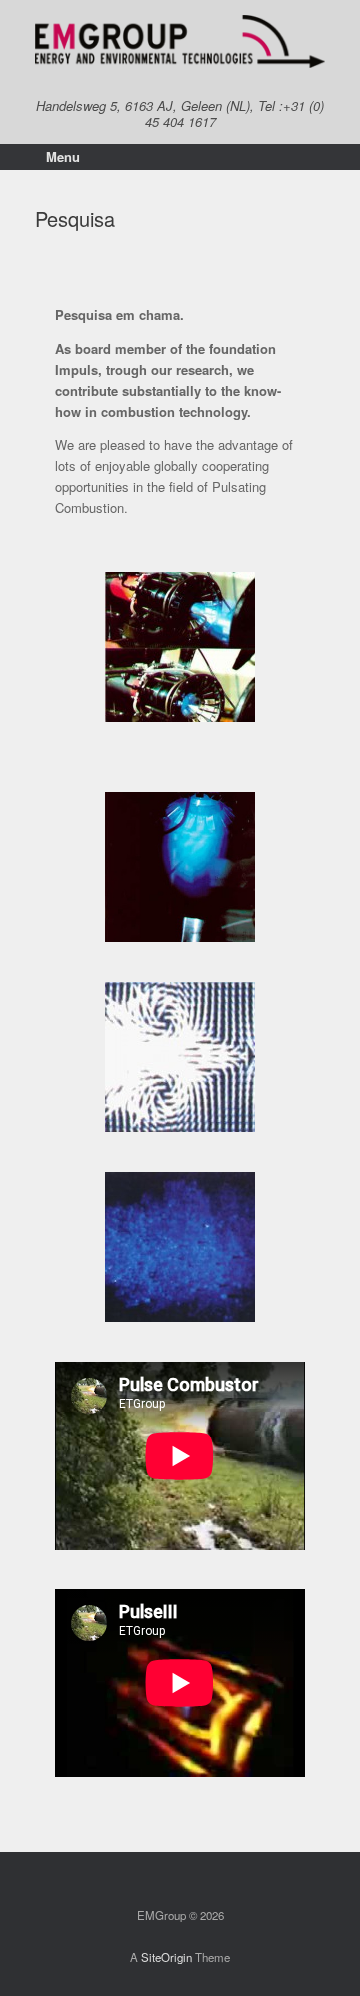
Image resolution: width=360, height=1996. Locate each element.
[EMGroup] (180, 41)
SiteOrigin (166, 1957)
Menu (63, 156)
